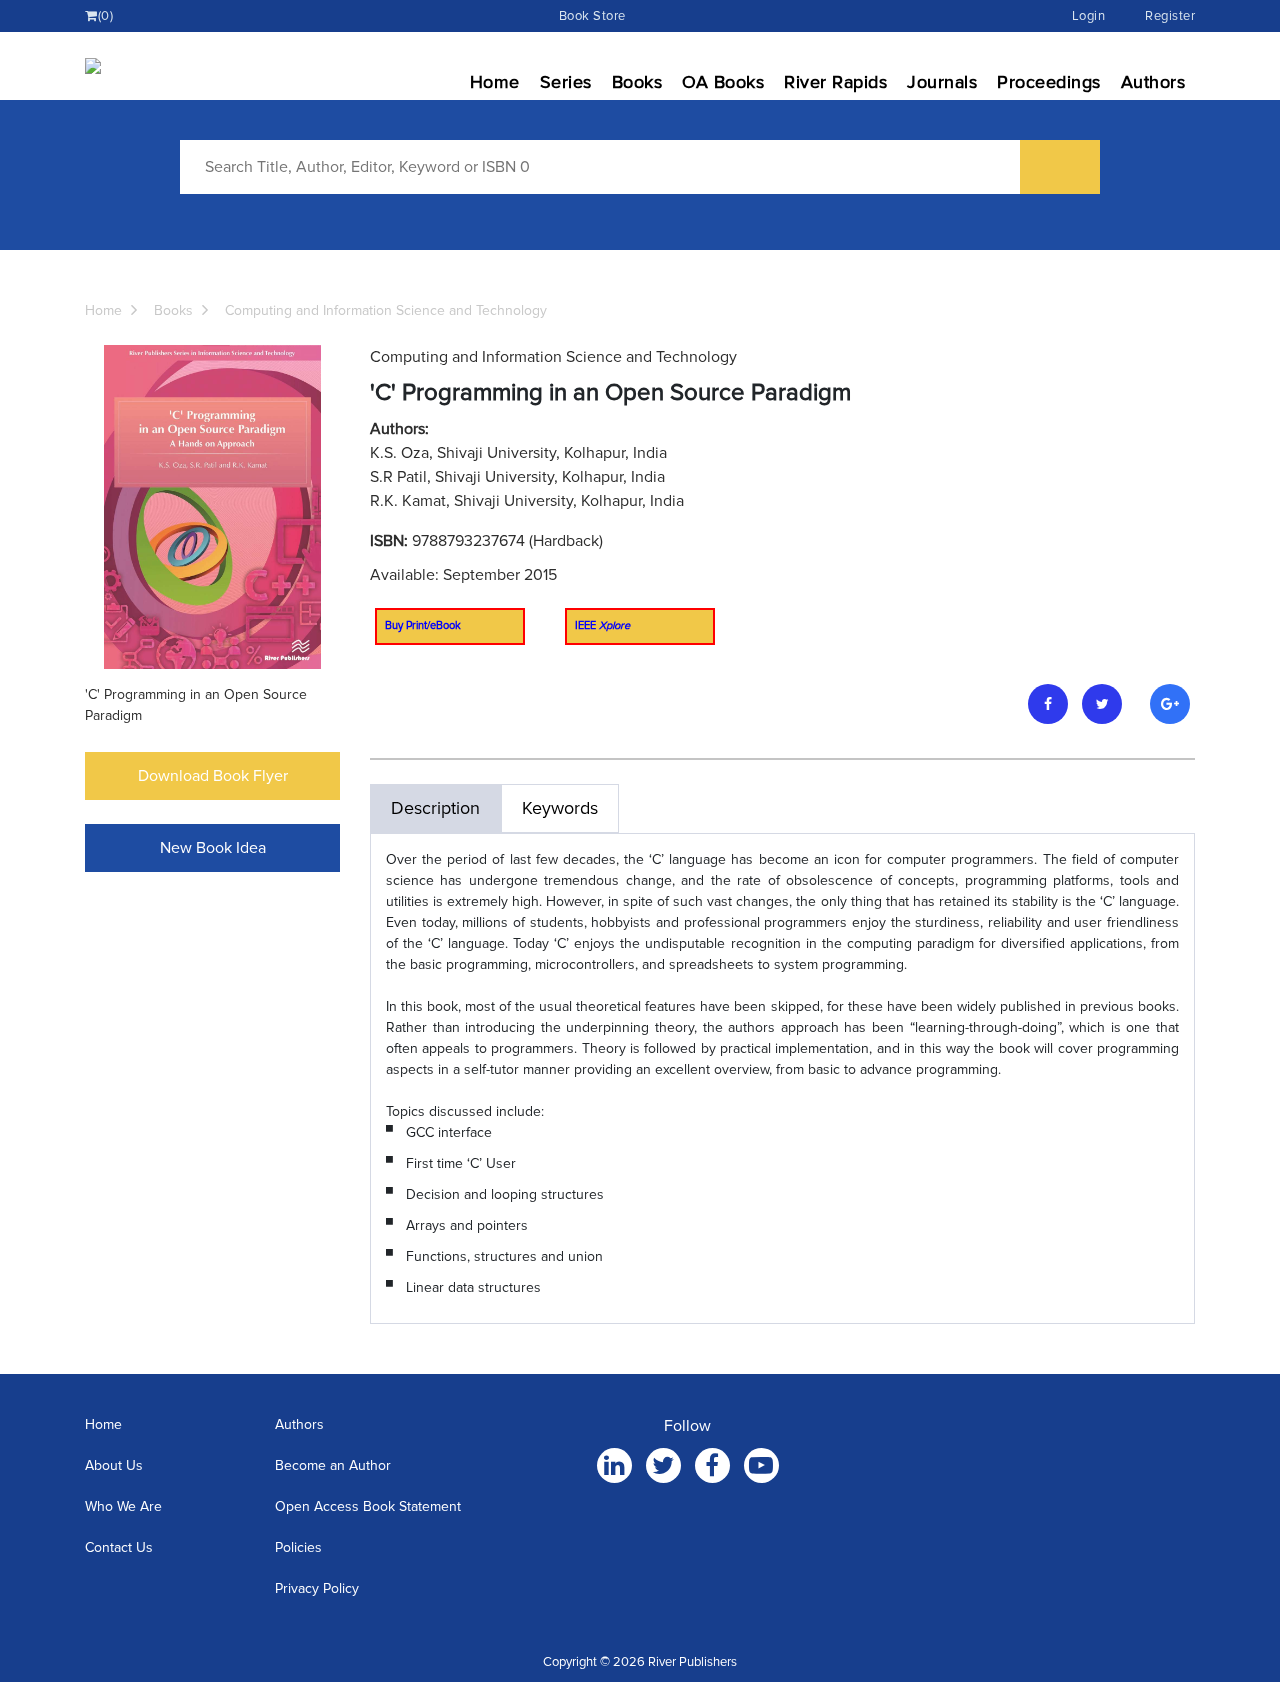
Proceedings (1049, 82)
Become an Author (333, 1465)
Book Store (592, 16)
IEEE (602, 625)
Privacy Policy (317, 1588)
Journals (942, 82)
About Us (114, 1465)
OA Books (723, 82)
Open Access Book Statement (368, 1506)
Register (1170, 16)
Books (637, 82)
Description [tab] (435, 808)
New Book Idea (213, 848)
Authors (1153, 82)
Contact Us (119, 1547)
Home (495, 82)
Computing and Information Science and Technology (386, 310)
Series (566, 82)
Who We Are (123, 1506)
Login (1089, 16)
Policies (298, 1547)
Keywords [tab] (560, 808)
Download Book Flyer (213, 776)
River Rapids (835, 82)
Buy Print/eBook (423, 625)
